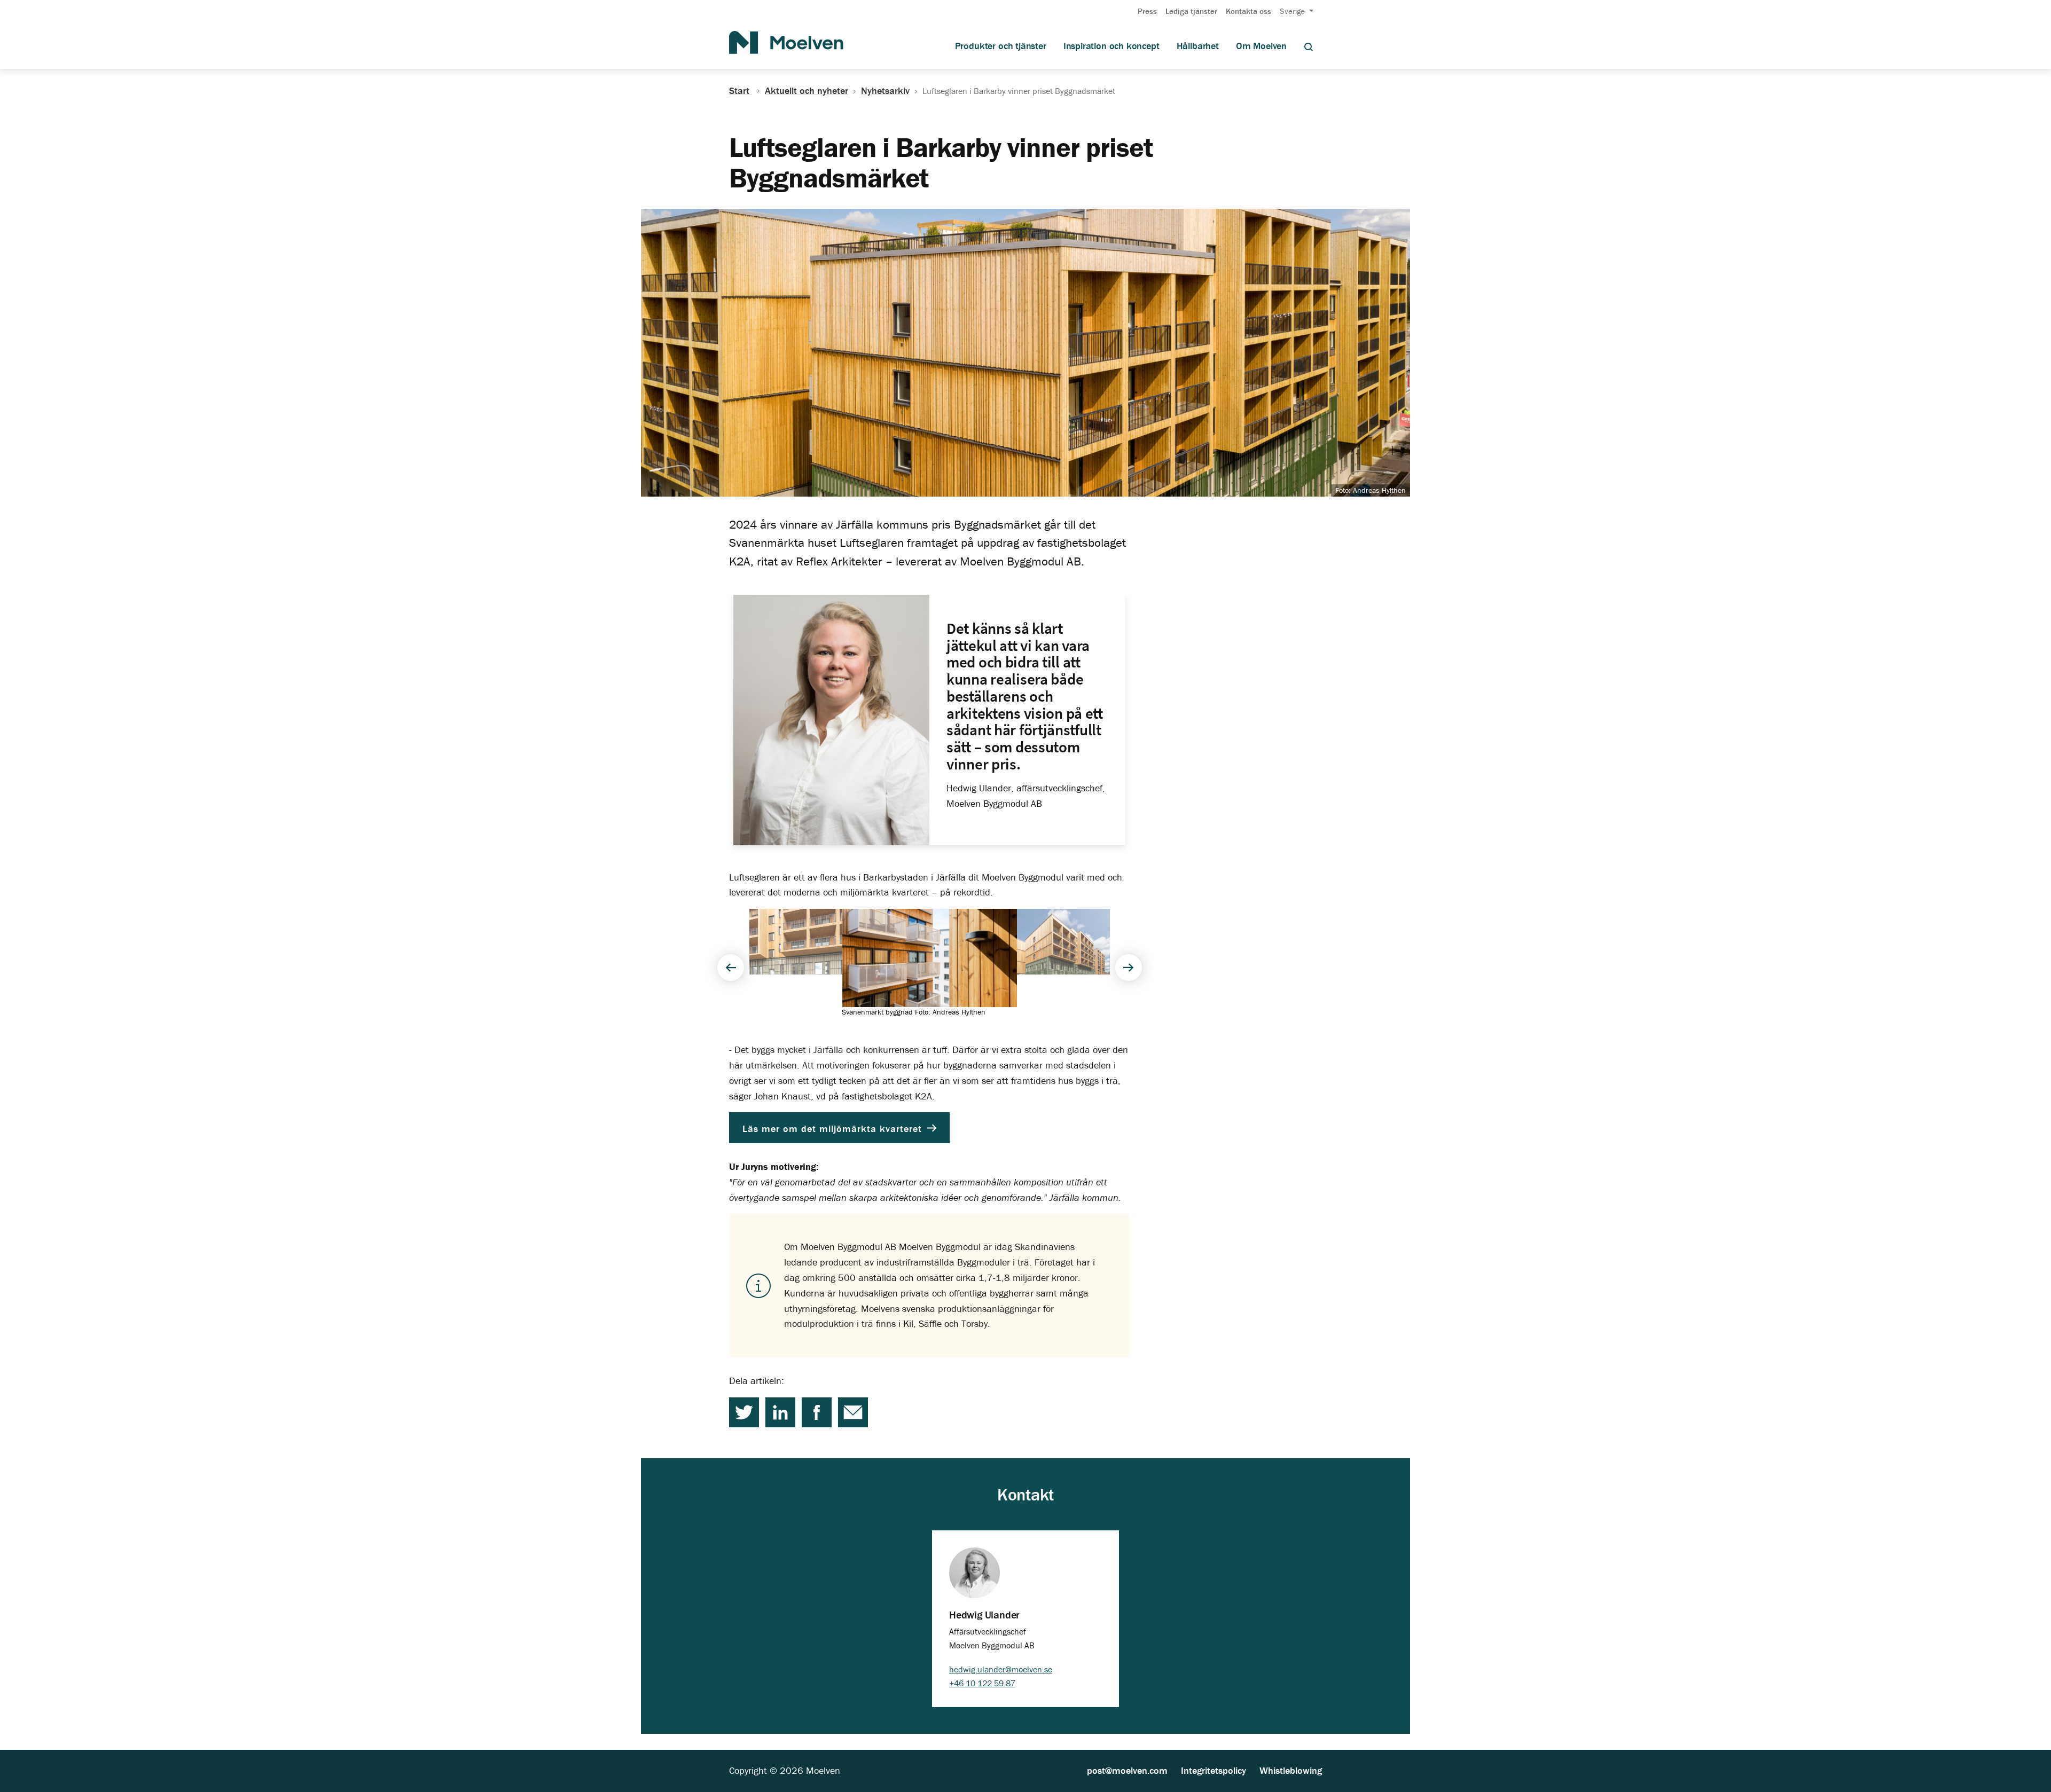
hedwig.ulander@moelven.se (1001, 1669)
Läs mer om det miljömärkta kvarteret (834, 1129)
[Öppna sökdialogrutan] (1309, 46)
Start (741, 91)
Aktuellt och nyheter (807, 91)
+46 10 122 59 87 (982, 1683)
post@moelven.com (1127, 1770)
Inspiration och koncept (1111, 46)
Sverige (1293, 11)
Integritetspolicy (1214, 1770)
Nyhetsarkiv (885, 91)
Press (1147, 11)
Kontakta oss (1248, 11)
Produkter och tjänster (1001, 46)
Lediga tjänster (1191, 11)
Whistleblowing (1291, 1770)
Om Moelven (1261, 46)
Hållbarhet (1198, 46)
